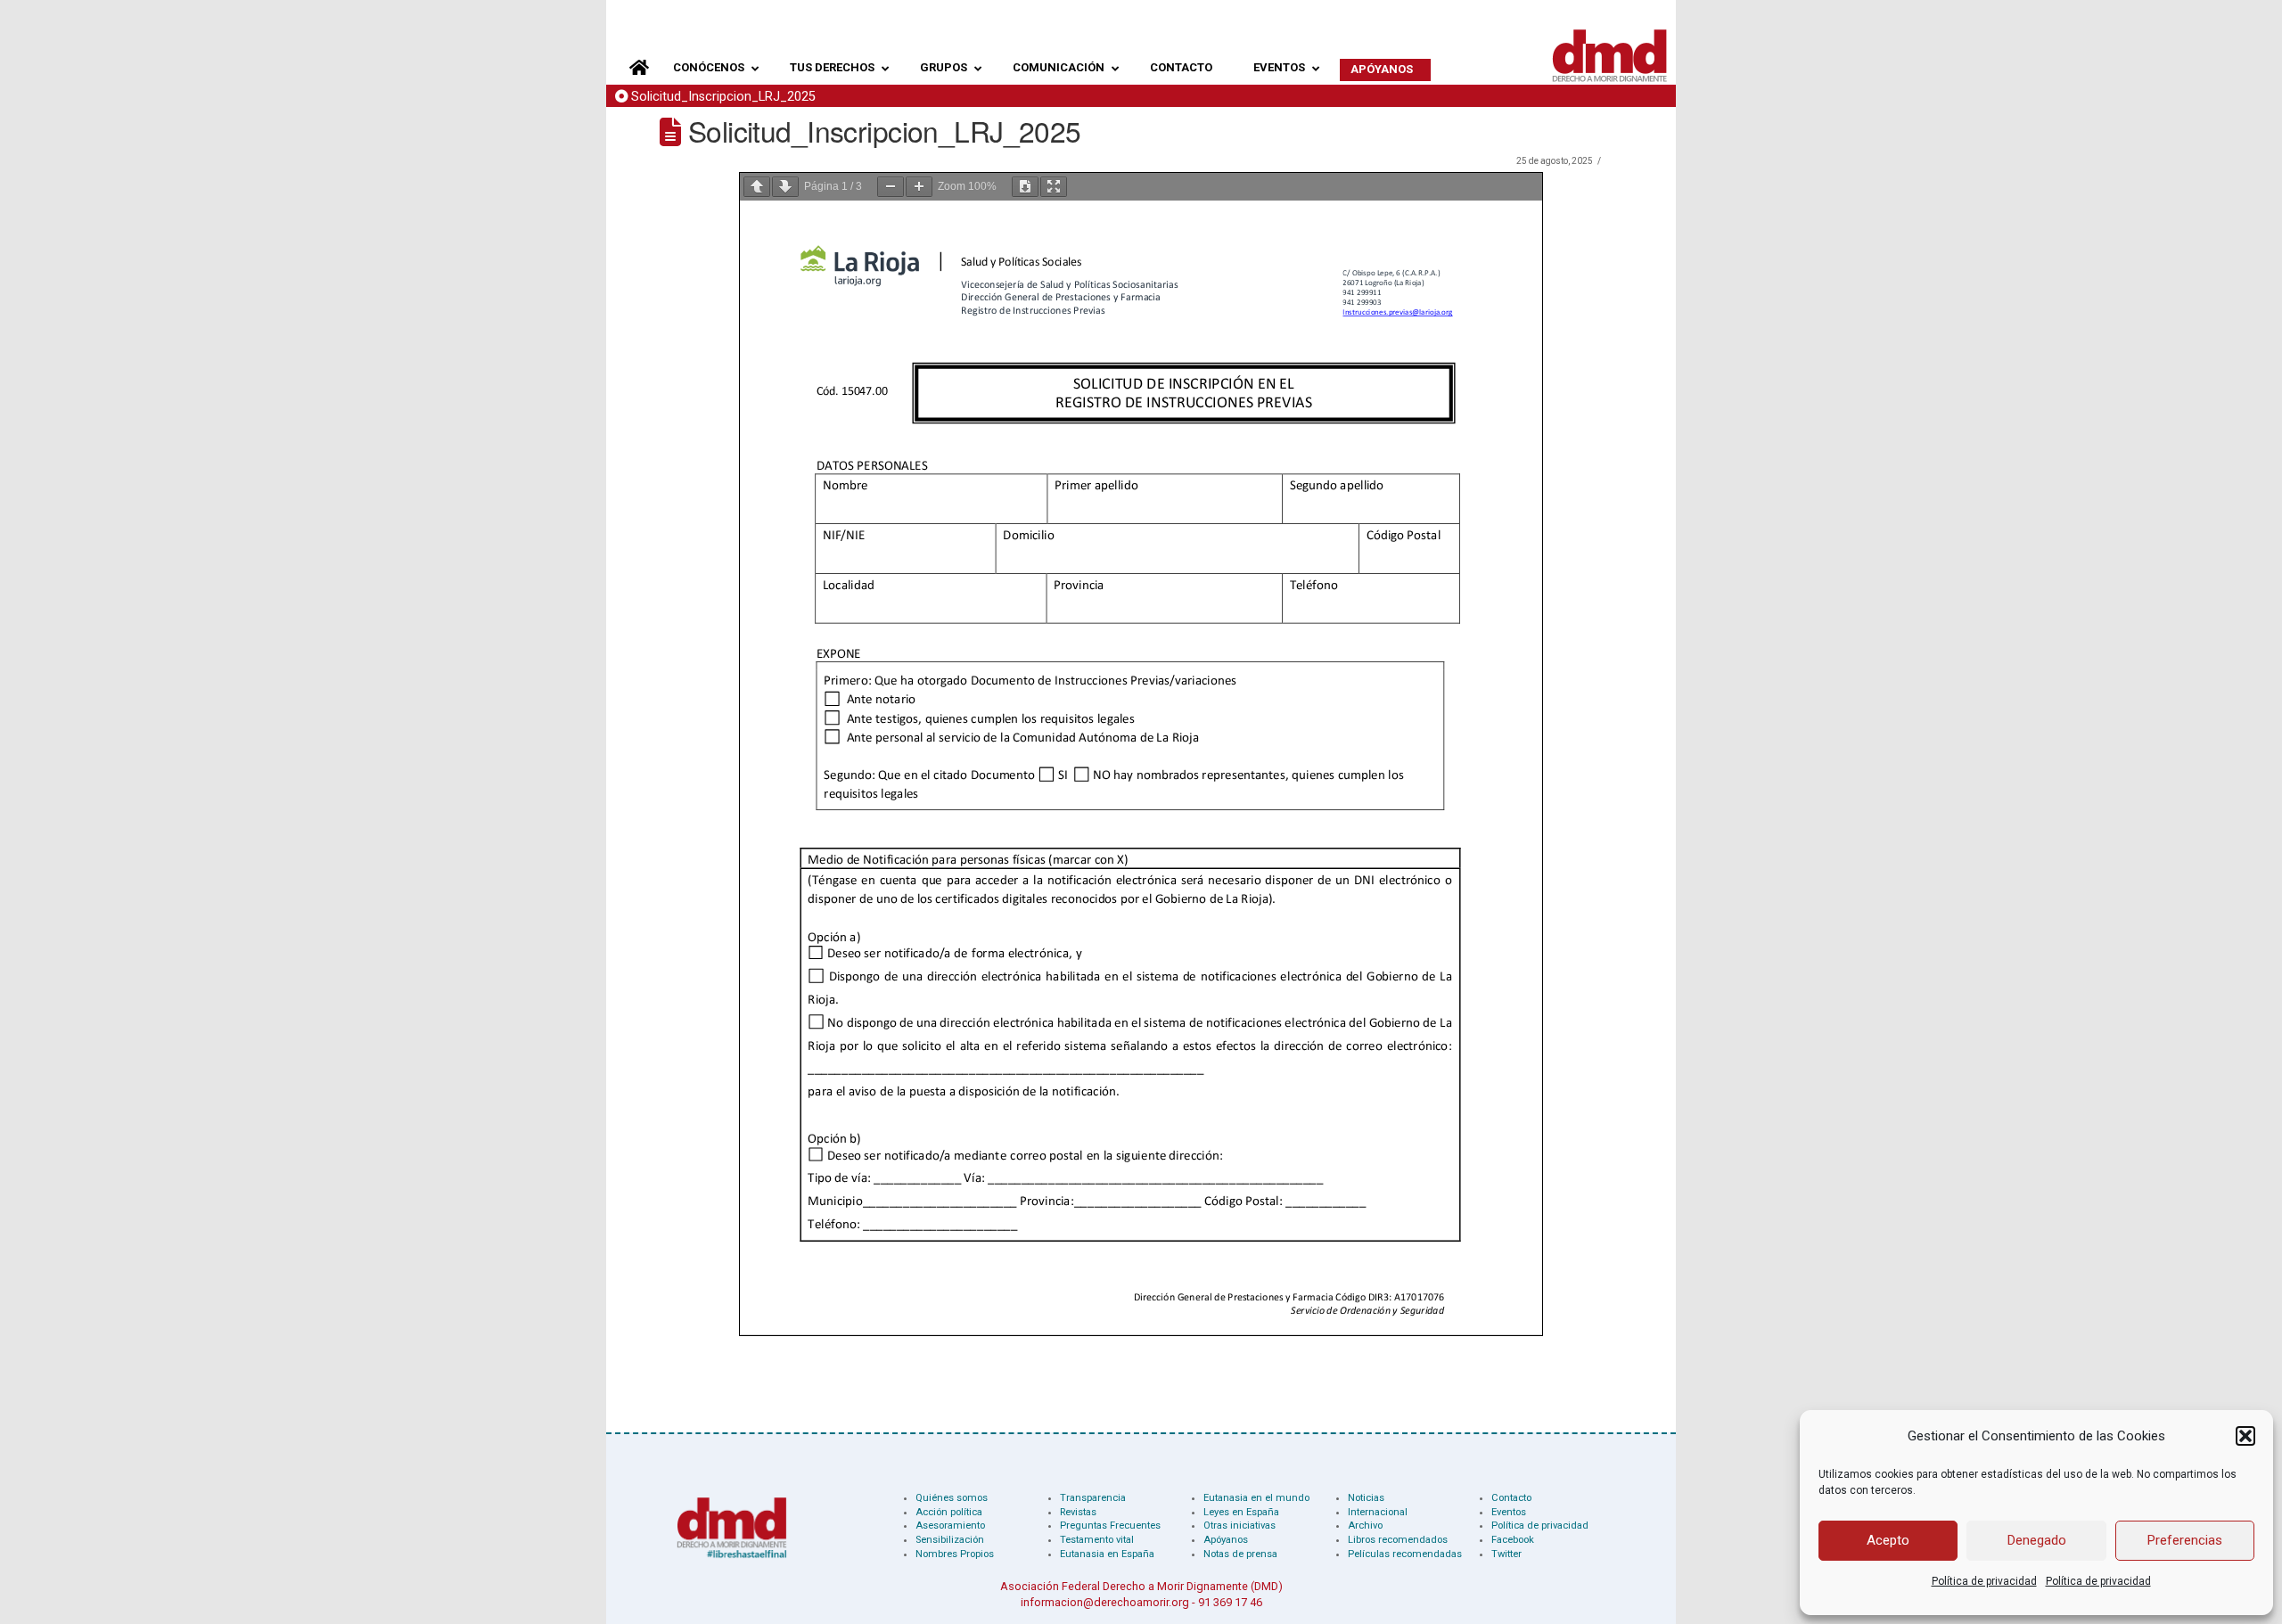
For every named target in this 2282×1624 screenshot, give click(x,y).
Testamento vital (1097, 1540)
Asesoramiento (950, 1526)
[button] (2245, 1436)
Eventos (1509, 1512)
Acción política (949, 1512)
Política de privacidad (1984, 1581)
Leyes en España (1241, 1512)
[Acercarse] (919, 187)
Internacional (1378, 1512)
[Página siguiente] (785, 187)
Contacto (1511, 1498)
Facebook (1513, 1540)
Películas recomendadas (1405, 1554)
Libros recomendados (1398, 1540)
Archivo (1365, 1526)
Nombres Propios (955, 1554)
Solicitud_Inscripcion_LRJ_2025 (723, 97)
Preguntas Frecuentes (1110, 1526)
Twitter (1506, 1554)
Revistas (1078, 1512)
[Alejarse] (891, 187)
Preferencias (2185, 1540)
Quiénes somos (952, 1498)
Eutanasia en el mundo (1256, 1498)
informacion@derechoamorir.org (1105, 1602)
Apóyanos (1226, 1540)
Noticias (1366, 1498)
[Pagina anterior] (757, 187)
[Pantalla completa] (1054, 187)
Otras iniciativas (1240, 1526)
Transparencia (1093, 1498)
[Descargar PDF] (1025, 187)
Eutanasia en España (1107, 1554)
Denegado (2037, 1540)
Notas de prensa (1240, 1554)
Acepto (1888, 1540)
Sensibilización (950, 1540)
